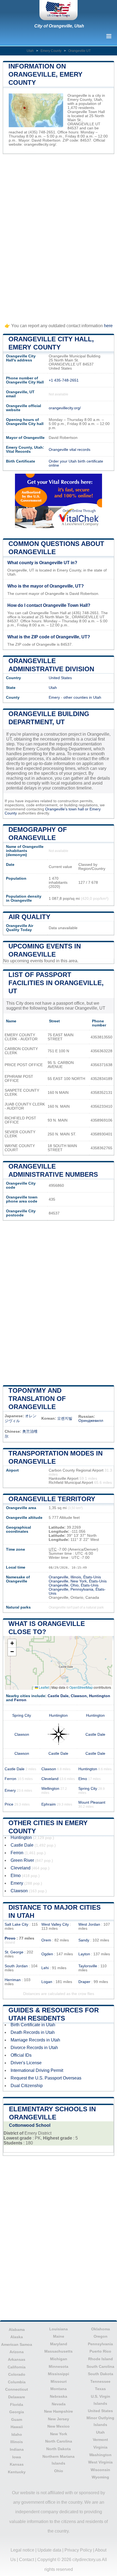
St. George (14, 1952)
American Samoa (17, 2344)
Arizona (17, 2352)
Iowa (17, 2457)
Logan (47, 1982)
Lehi (45, 1968)
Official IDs (21, 2055)
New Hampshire (59, 2411)
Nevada (59, 2404)
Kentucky (17, 2472)
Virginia (100, 2447)
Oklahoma (101, 2329)
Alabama (17, 2330)
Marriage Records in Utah (35, 2040)
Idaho (17, 2434)
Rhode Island (101, 2359)
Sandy (84, 1940)
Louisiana (59, 2329)
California (17, 2367)
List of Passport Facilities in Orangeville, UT (56, 983)
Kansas (17, 2464)
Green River (22, 1860)
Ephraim (49, 1804)
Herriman (13, 1980)
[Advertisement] (59, 236)
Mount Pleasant (92, 1802)
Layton (84, 1954)
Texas (100, 2389)
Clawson (79, 1696)
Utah (30, 51)
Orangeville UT (79, 51)
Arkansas (17, 2359)
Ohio (59, 2471)
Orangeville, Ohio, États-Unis (74, 1585)
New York (59, 2434)
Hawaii (17, 2427)
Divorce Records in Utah (34, 2048)
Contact (27, 2560)
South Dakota (101, 2374)
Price (9, 1804)
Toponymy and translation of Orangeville (37, 1399)
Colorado (17, 2374)
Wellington (50, 1789)
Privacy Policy (78, 2550)
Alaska (17, 2337)
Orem (46, 1940)
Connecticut (17, 2389)
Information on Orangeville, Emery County (45, 74)
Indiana (17, 2449)
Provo (10, 1938)
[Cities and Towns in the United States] (59, 10)
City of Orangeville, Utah (59, 26)
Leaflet (44, 1687)
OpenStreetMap (81, 1687)
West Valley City (55, 1924)
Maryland (59, 2344)
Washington (100, 2455)
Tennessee (100, 2381)
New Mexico (59, 2426)
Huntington (100, 1696)
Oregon (101, 2336)
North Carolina (59, 2441)
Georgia (17, 2412)
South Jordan (16, 1966)
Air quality (29, 917)
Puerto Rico (100, 2351)
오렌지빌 (65, 1418)
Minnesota (59, 2366)
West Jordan (89, 1924)
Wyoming (100, 2477)
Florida (17, 2405)
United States (60, 678)
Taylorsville (88, 1966)
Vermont (100, 2440)
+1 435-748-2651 (64, 380)
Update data (49, 2550)
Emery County (51, 51)
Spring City (22, 1715)
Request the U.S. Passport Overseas (46, 2078)
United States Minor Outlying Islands (100, 2418)
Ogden (47, 1954)
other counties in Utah (82, 697)
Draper (84, 1982)
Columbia (17, 2382)
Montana (59, 2389)
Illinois (17, 2442)
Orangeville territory (52, 1499)
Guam (17, 2419)
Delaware (17, 2397)
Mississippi (59, 2374)
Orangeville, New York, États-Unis (78, 1581)
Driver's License (26, 2063)
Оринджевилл (91, 1421)
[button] (12, 1643)
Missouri (59, 2381)
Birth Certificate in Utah (33, 2025)
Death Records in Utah (33, 2032)
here (108, 326)
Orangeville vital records (70, 450)
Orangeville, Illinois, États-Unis (75, 1577)
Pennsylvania (100, 2344)
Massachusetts (59, 2351)
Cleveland (50, 1779)
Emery (54, 697)
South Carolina (100, 2366)
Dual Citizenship (27, 2086)
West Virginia (100, 2462)
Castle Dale (58, 1696)
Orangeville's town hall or (67, 809)
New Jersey (59, 2419)
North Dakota (59, 2449)
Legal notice (22, 2550)
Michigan (59, 2359)
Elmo (83, 1779)
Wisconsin (100, 2470)
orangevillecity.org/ (40, 144)
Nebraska (59, 2396)
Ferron (20, 1700)
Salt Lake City (16, 1924)
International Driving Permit (37, 2070)
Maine (59, 2336)
